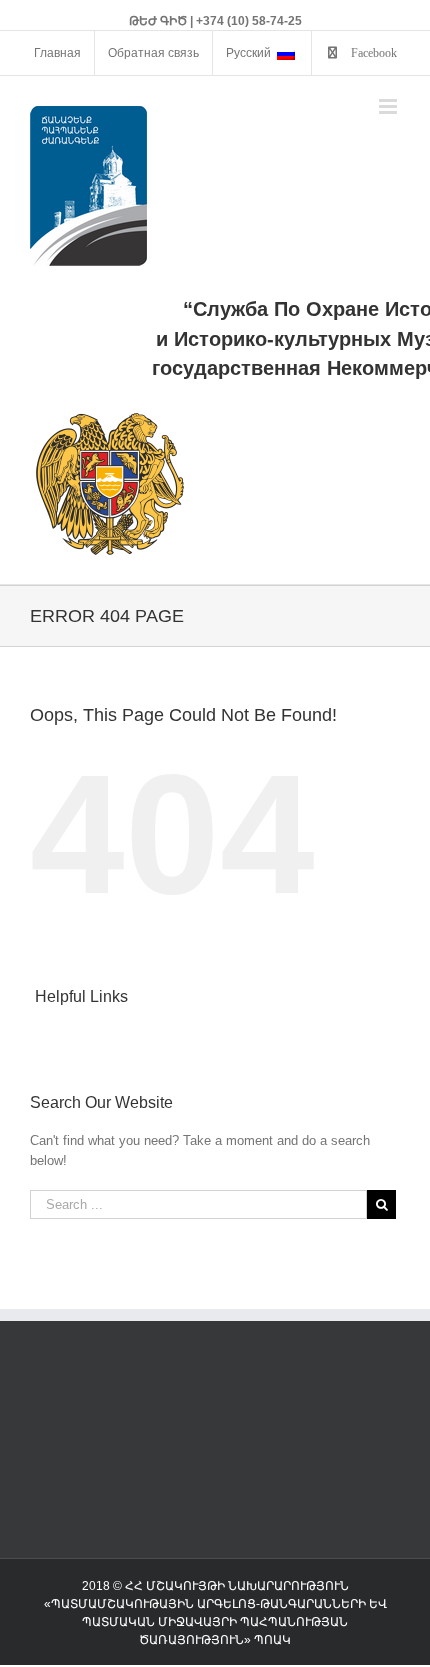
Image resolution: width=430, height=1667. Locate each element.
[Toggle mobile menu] (389, 106)
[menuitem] (57, 53)
